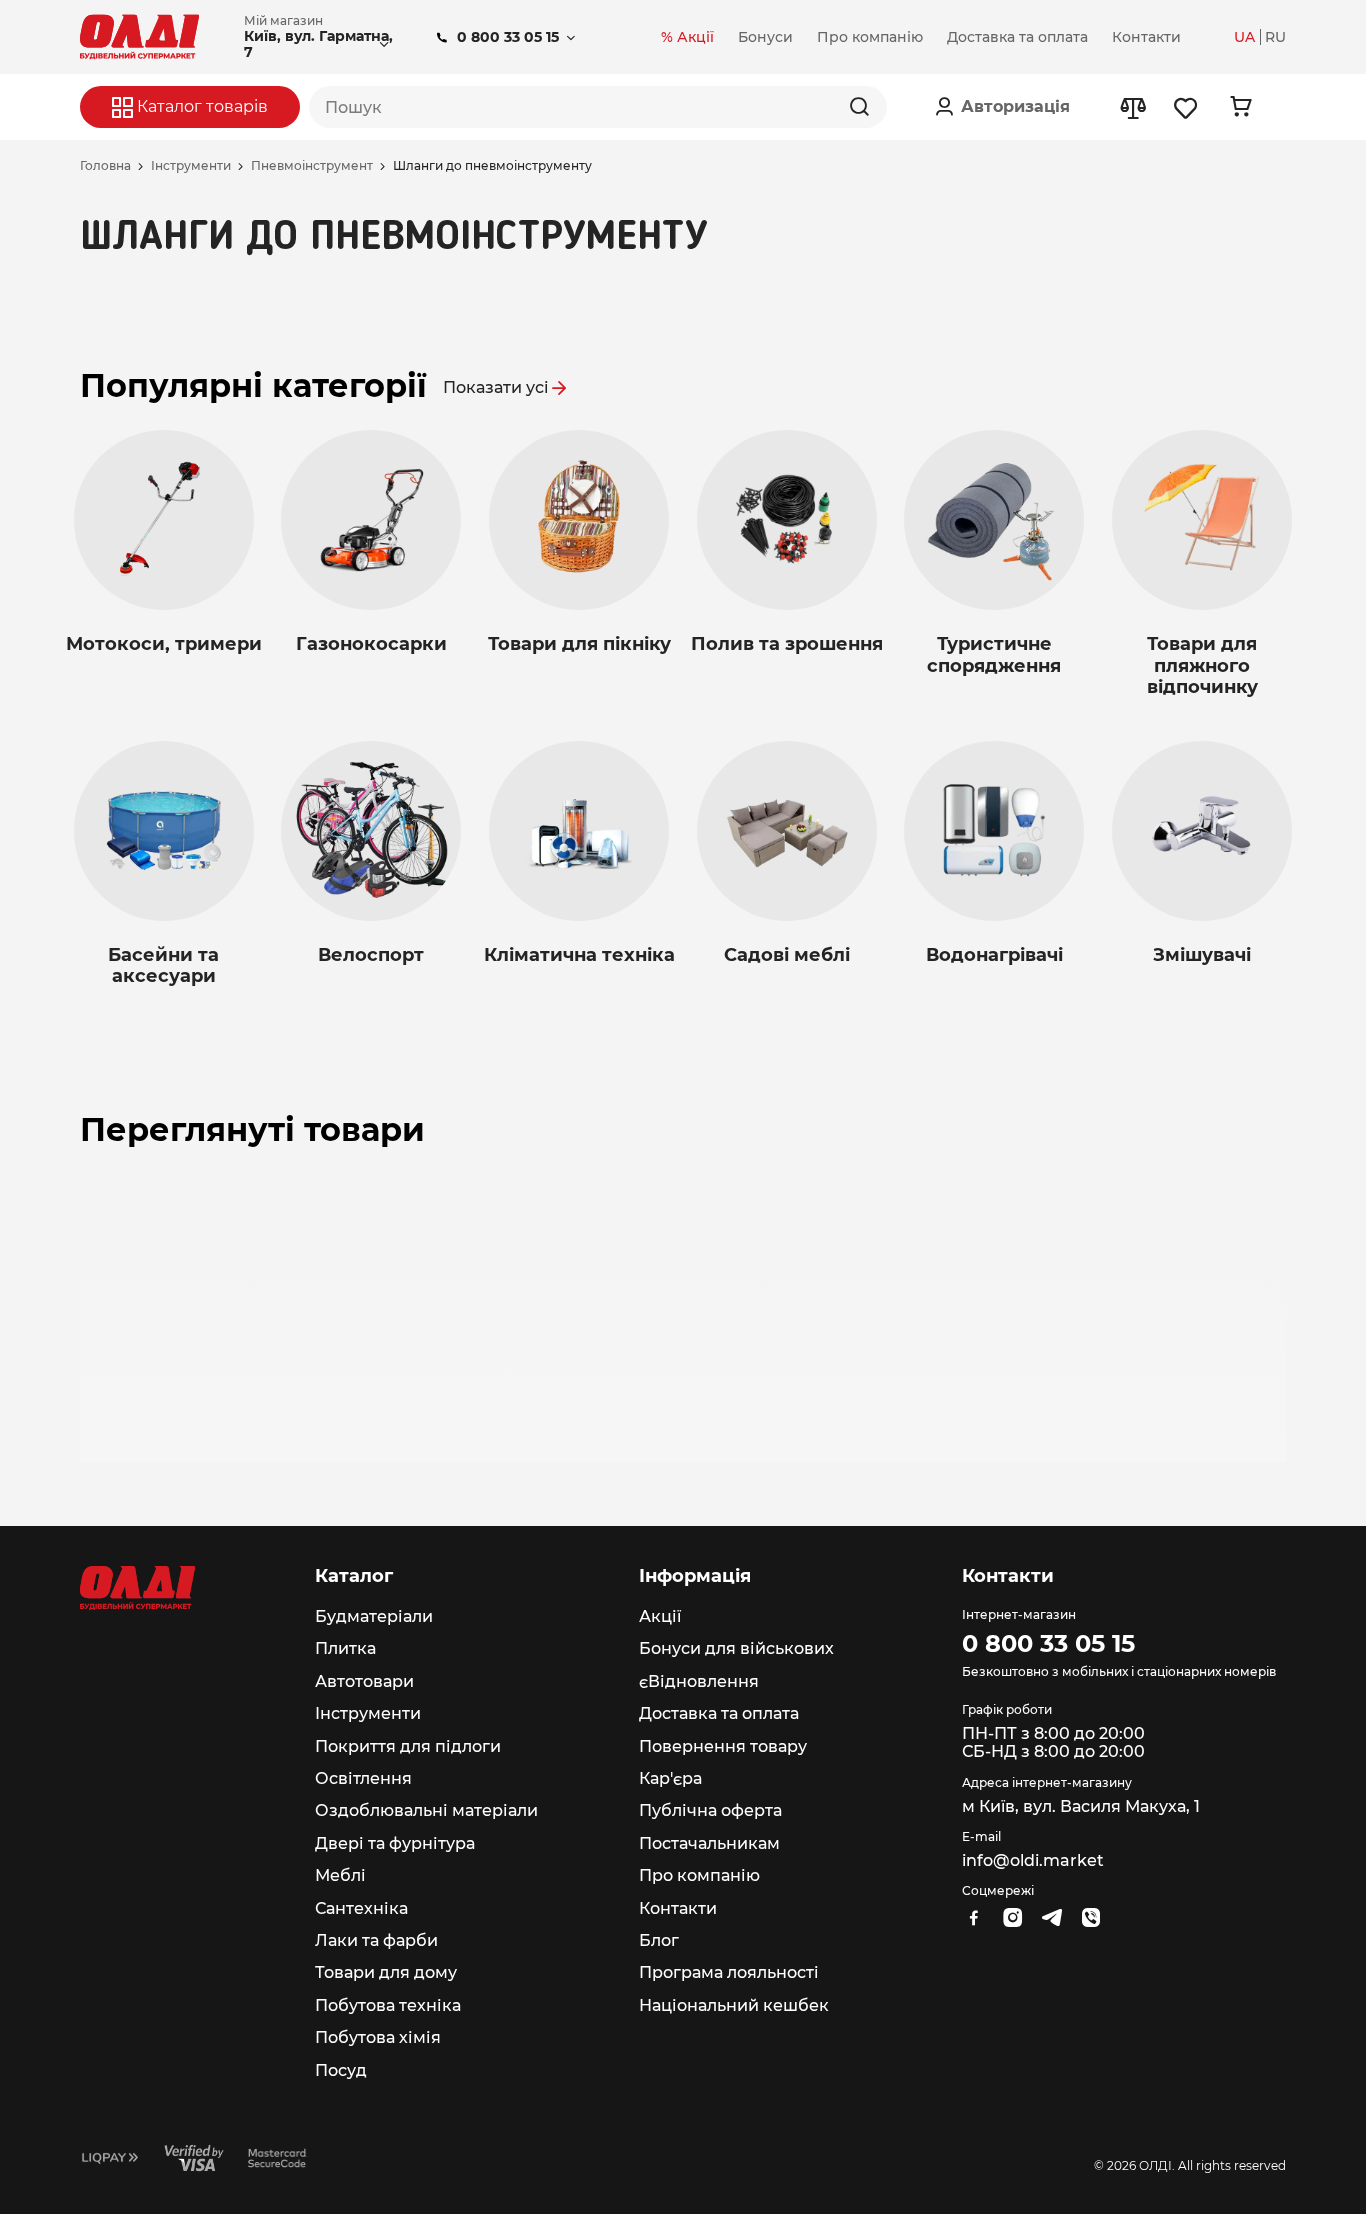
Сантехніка (361, 1908)
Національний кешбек (734, 2005)
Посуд (341, 2070)
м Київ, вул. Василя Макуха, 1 (1081, 1806)
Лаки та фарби (376, 1940)
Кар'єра (670, 1778)
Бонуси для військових (736, 1648)
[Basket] (1240, 106)
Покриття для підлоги (408, 1746)
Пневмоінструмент (312, 166)
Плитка (345, 1648)
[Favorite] (1186, 107)
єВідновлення (699, 1681)
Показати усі (496, 387)
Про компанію (699, 1875)
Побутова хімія (378, 2037)
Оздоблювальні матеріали (426, 1810)
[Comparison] (1132, 107)
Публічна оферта (710, 1810)
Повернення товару (723, 1746)
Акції (660, 1616)
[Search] (859, 107)
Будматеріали (374, 1616)
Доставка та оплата (719, 1713)
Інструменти (191, 166)
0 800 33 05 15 (508, 37)
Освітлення (363, 1778)
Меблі (340, 1875)
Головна (105, 166)
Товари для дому (386, 1972)
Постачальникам (709, 1843)
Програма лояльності (729, 1972)
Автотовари (364, 1681)
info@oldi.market (1033, 1860)
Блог (659, 1940)
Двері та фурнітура (395, 1843)
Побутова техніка (388, 2005)
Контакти (678, 1908)
